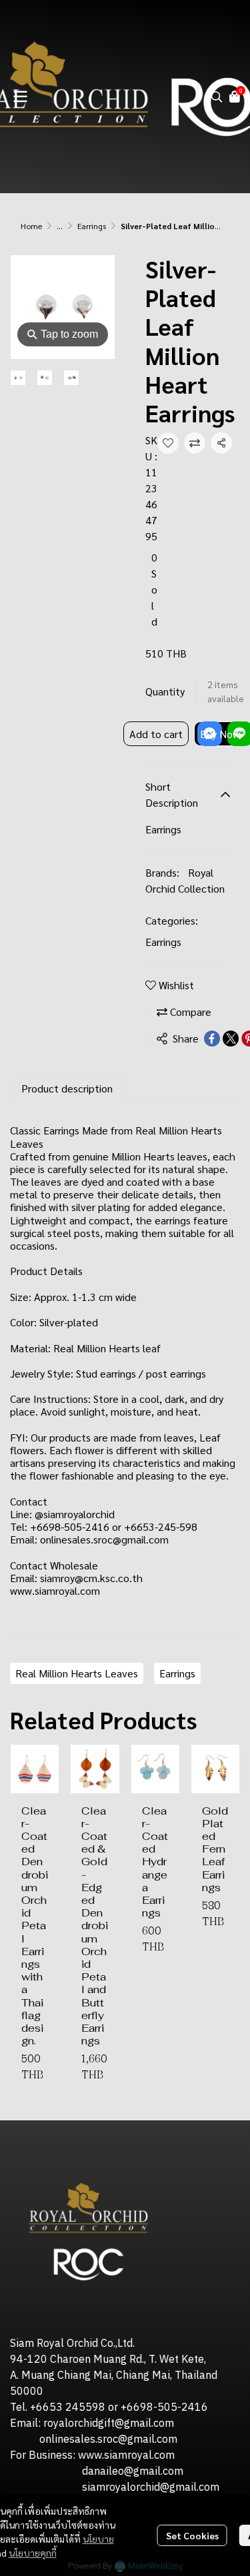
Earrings (92, 226)
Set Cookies (192, 2535)
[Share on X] (231, 1039)
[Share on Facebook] (212, 1039)
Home (31, 226)
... (60, 226)
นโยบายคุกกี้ (33, 2553)
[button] (217, 97)
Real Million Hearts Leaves (77, 1673)
